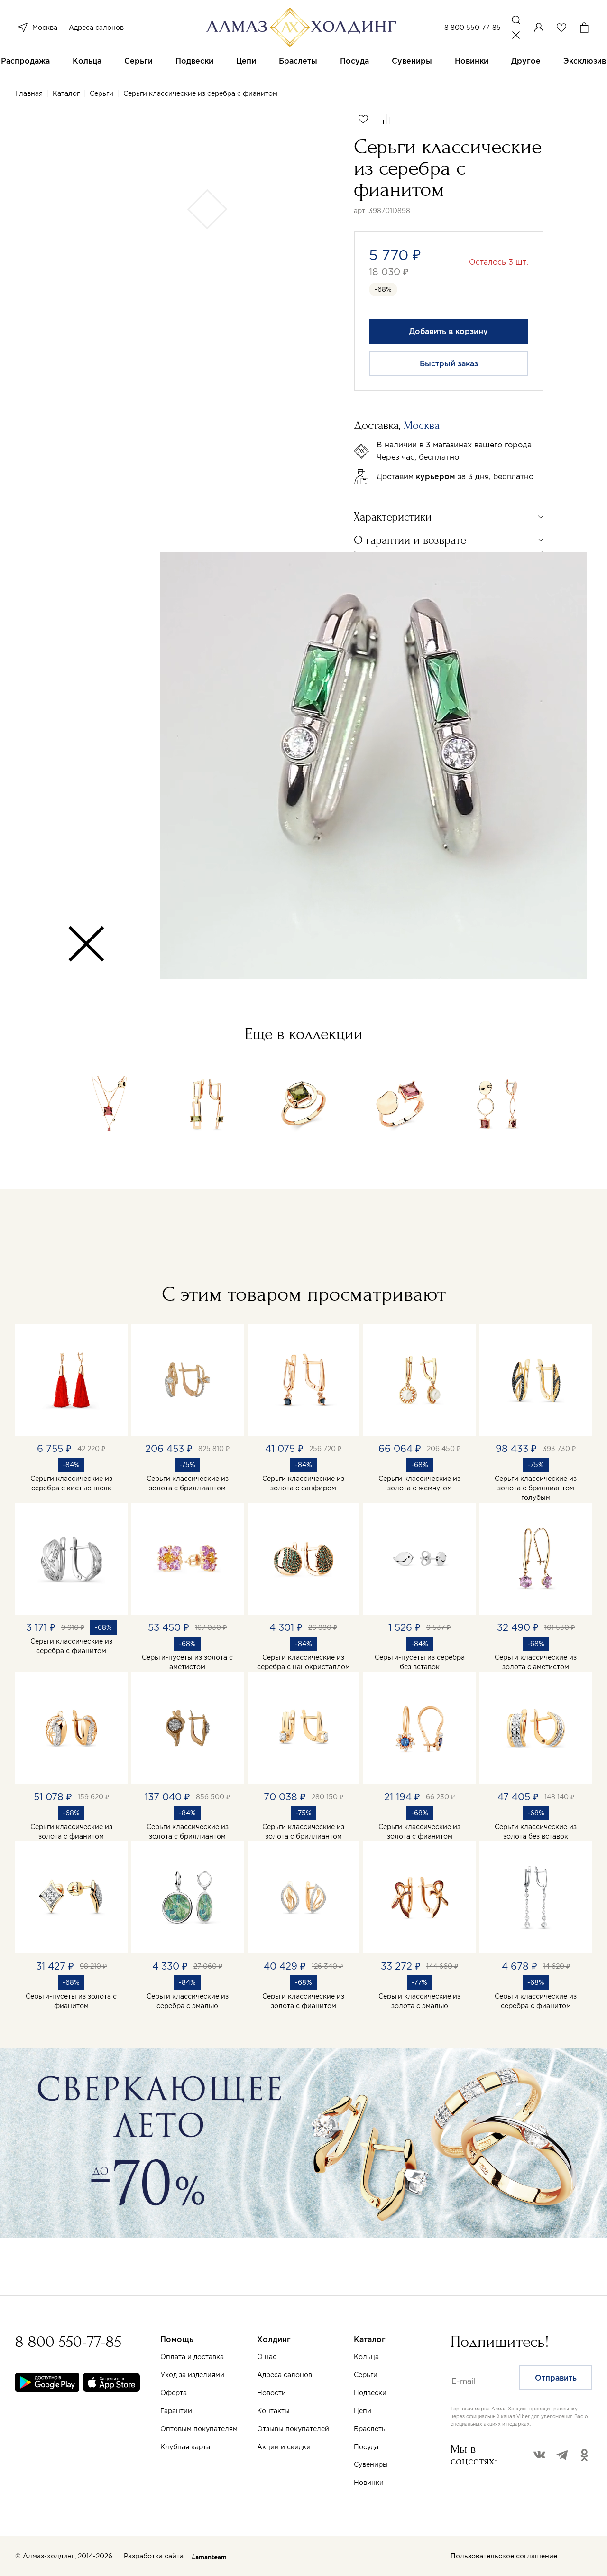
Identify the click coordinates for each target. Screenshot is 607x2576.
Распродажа (25, 61)
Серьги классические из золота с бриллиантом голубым (536, 1488)
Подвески (194, 61)
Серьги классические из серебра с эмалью (188, 2001)
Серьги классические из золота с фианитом (71, 1832)
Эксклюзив (585, 61)
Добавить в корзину (449, 331)
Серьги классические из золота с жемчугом (419, 1483)
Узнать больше (406, 2465)
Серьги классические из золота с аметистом (536, 1662)
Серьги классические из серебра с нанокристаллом (303, 1662)
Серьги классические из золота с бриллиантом (188, 1483)
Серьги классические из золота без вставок (536, 1832)
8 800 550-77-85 (473, 28)
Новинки (472, 61)
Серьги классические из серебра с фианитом (71, 1646)
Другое (526, 61)
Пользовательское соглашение (504, 2556)
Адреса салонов (96, 28)
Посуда (354, 61)
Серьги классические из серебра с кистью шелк (71, 1483)
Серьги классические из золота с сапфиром (303, 1483)
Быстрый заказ (449, 363)
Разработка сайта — (158, 2556)
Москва (45, 28)
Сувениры (412, 61)
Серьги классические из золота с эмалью (419, 2001)
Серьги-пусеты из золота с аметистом (187, 1662)
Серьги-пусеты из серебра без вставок (420, 1662)
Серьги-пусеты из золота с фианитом (71, 2001)
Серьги (138, 61)
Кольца (87, 61)
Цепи (246, 61)
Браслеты (298, 61)
